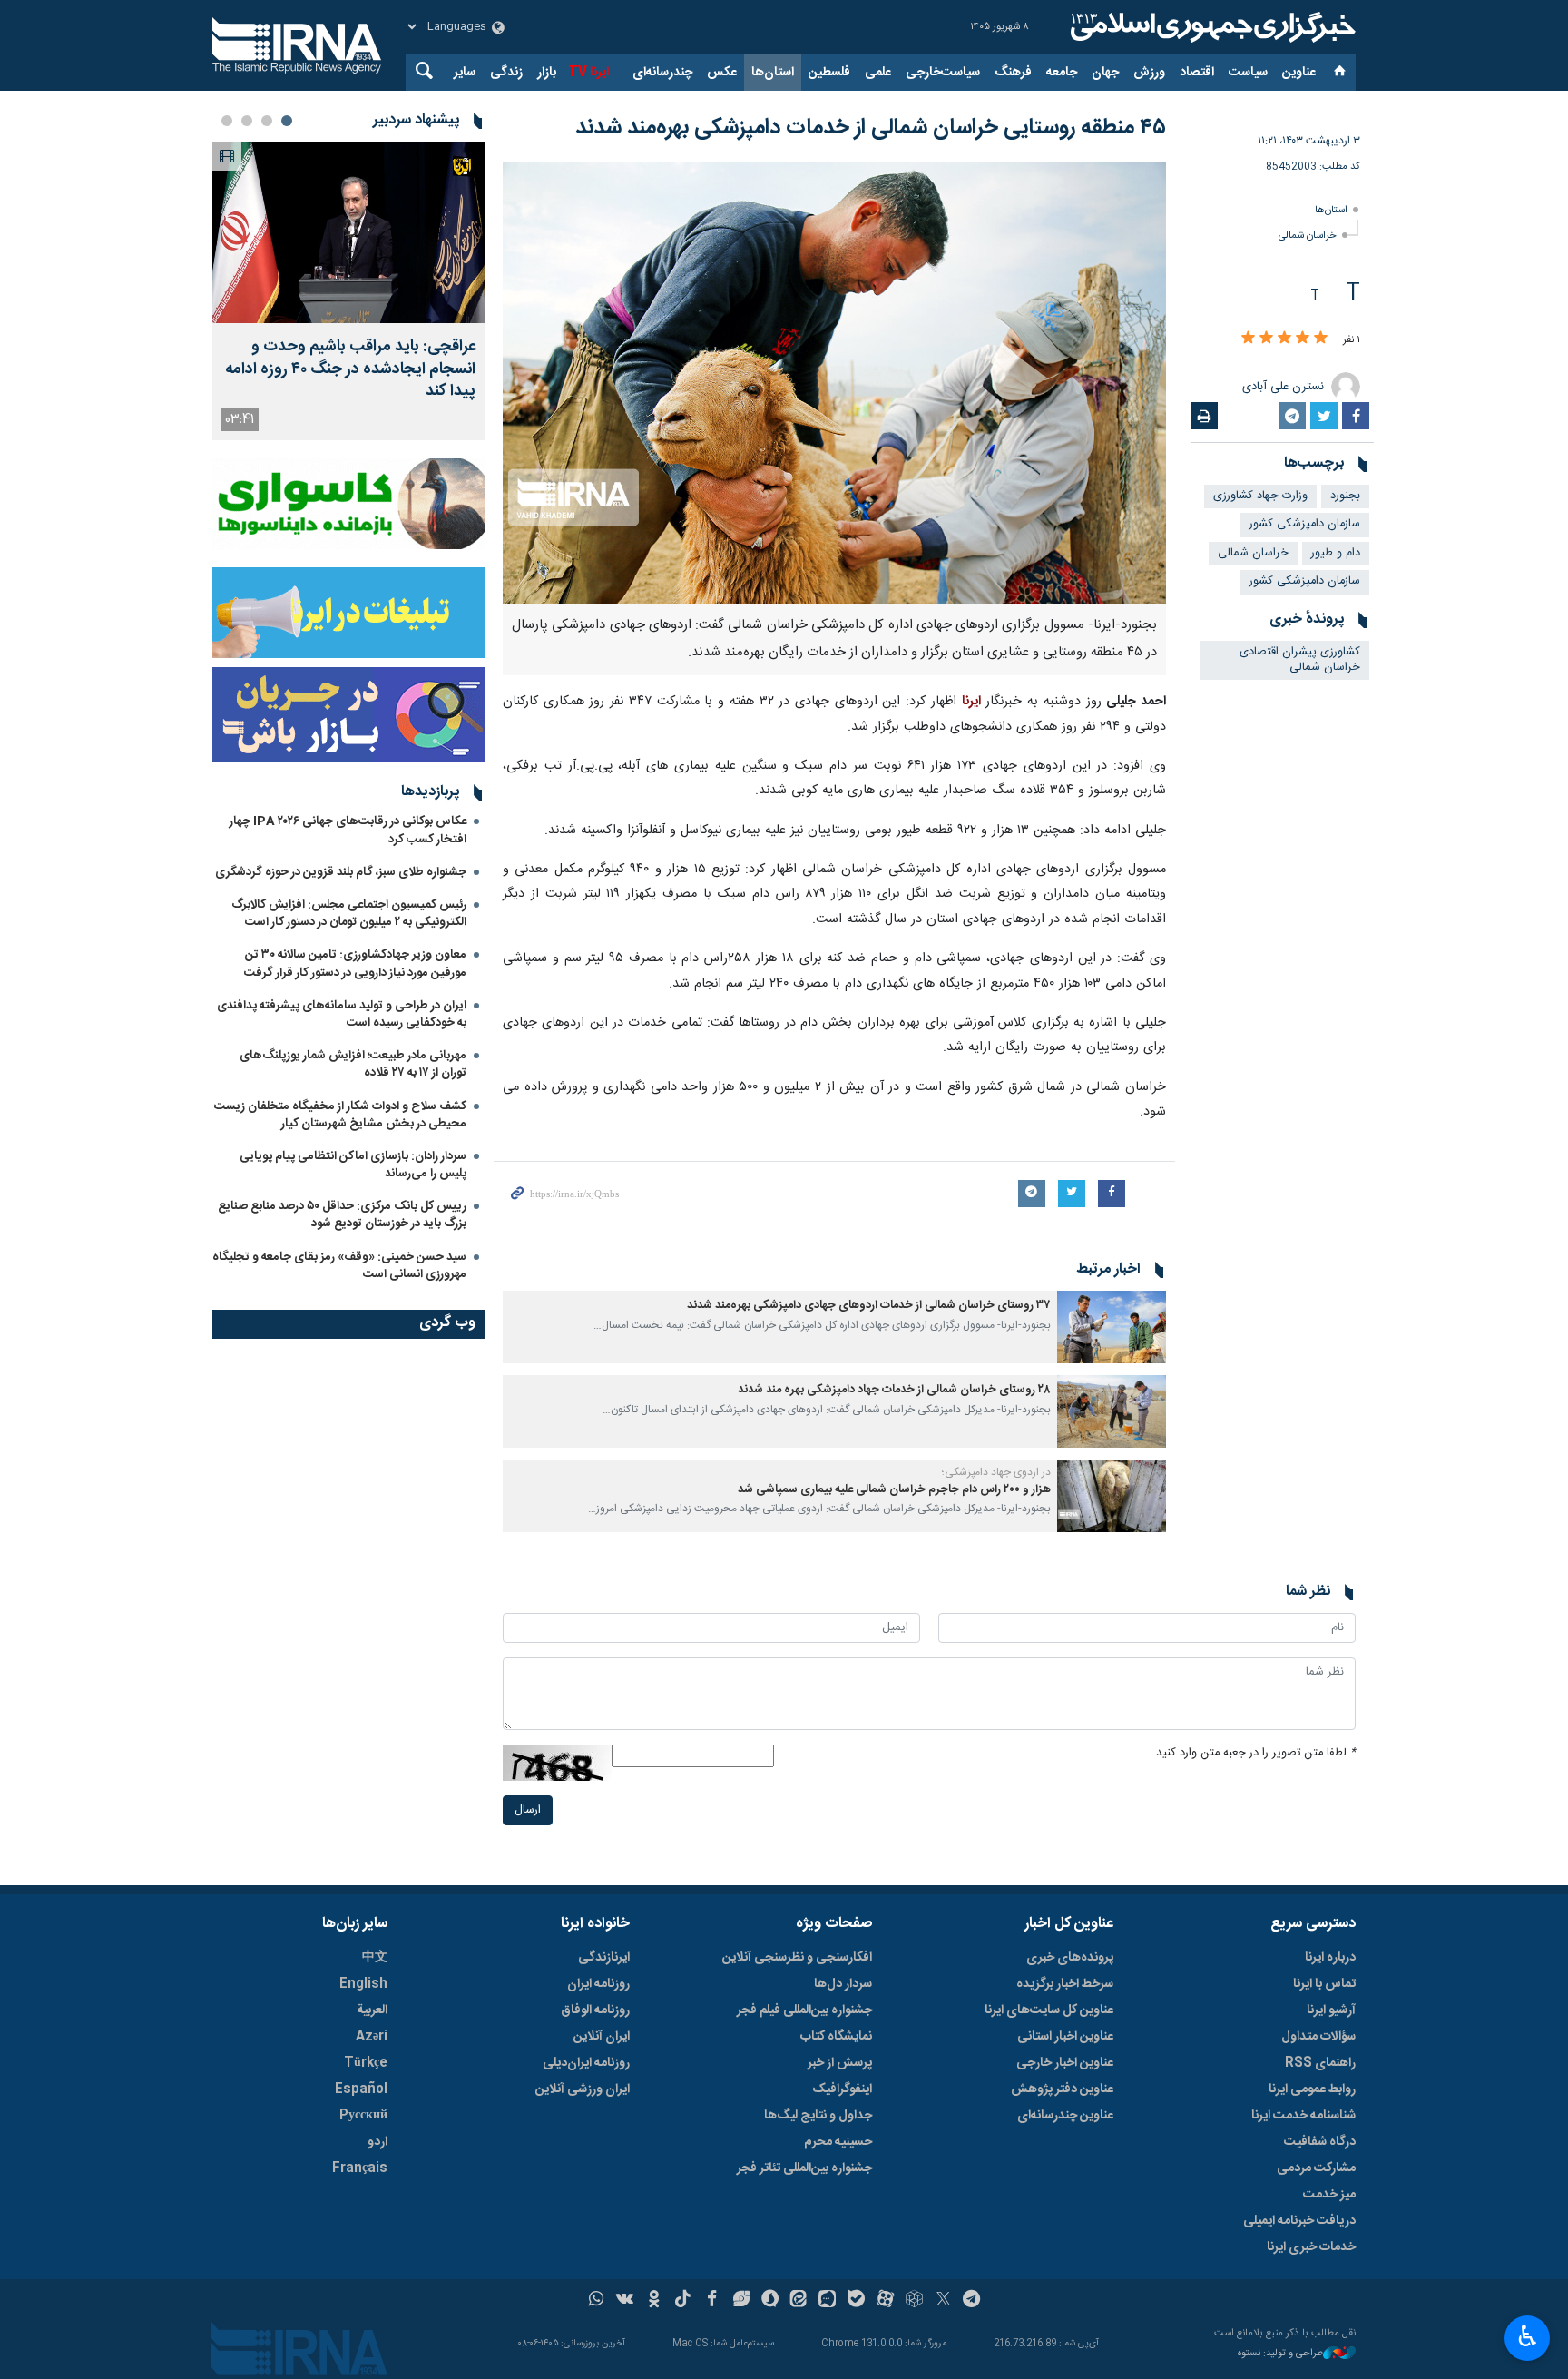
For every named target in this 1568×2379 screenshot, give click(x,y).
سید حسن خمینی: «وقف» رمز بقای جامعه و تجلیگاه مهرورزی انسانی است (339, 1266)
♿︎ (1528, 2336)
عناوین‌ (1299, 73)
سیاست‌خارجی (943, 73)
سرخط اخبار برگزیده (1065, 1984)
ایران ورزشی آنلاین (583, 2089)
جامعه (1062, 73)
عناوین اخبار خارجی (1065, 2063)
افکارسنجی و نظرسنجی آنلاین (797, 1958)
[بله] (856, 2301)
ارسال (528, 1810)
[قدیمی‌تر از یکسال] (1112, 1327)
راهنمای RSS (1320, 2063)
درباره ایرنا (1330, 1958)
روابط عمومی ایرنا (1312, 2089)
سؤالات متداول (1318, 2037)
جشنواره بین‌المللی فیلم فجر (804, 2010)
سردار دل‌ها (843, 1984)
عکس (722, 73)
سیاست (1248, 73)
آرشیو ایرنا (1331, 2010)
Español (361, 2089)
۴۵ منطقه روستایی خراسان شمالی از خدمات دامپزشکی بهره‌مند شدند (871, 128)
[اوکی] (654, 2301)
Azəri (372, 2037)
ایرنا (1210, 27)
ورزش (1149, 73)
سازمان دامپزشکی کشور (1305, 524)
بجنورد (1345, 496)
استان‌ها (773, 73)
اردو (377, 2142)
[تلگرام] (972, 2301)
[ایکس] (943, 2301)
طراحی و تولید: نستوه (1280, 2354)
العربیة (372, 2010)
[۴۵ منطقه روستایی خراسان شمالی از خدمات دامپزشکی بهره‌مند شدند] (834, 383)
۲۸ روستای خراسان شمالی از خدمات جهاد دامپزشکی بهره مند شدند (893, 1390)
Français (360, 2168)
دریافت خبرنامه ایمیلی (1299, 2221)
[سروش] (770, 2301)
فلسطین (829, 73)
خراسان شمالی (1308, 236)
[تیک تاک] (683, 2301)
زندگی (506, 73)
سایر (465, 73)
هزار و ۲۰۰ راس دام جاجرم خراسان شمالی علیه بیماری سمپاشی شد (894, 1490)
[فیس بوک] (712, 2301)
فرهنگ (1013, 73)
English (363, 1984)
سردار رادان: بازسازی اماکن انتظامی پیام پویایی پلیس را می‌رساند (353, 1165)
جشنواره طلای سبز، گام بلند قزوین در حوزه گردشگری (341, 872)
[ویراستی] (741, 2301)
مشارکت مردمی (1316, 2168)
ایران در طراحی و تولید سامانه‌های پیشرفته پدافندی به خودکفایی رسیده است (342, 1014)
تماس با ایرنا (1324, 1984)
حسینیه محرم (838, 2142)
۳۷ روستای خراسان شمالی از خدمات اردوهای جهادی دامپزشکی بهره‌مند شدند (869, 1306)
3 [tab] (247, 121)
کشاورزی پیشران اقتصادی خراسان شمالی (1300, 660)
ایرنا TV (588, 73)
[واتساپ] (597, 2301)
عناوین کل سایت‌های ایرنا (1049, 2010)
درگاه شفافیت (1320, 2142)
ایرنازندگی (604, 1958)
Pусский (363, 2116)
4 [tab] (227, 121)
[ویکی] (625, 2301)
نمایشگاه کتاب (836, 2037)
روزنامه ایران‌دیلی (586, 2063)
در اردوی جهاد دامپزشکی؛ (996, 1472)
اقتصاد (1197, 73)
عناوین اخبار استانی (1065, 2037)
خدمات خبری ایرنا (1311, 2247)
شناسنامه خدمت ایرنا (1303, 2116)
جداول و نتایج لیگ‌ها (818, 2116)
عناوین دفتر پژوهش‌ (1062, 2089)
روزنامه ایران (598, 1984)
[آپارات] (885, 2301)
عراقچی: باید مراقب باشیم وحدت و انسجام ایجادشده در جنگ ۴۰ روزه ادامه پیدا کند (350, 369)
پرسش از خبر (840, 2063)
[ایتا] (799, 2301)
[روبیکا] (914, 2301)
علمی (878, 73)
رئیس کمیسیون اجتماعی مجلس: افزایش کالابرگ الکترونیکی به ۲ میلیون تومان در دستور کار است (349, 914)
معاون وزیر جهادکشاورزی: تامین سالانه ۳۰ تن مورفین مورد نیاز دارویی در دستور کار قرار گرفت (355, 963)
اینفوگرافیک (842, 2089)
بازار (547, 73)
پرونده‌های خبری (1070, 1958)
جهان (1105, 73)
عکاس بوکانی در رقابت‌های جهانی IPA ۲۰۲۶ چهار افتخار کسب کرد (348, 830)
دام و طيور (1336, 553)
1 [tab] (287, 121)
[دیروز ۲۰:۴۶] (348, 232)
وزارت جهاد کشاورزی (1260, 496)
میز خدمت (1329, 2195)
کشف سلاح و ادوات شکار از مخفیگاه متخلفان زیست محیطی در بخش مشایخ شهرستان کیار (340, 1115)
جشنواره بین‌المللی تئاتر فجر (804, 2168)
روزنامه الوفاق (595, 2010)
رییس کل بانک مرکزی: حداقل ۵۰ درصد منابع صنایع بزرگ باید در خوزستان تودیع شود (342, 1215)
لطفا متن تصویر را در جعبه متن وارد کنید (1256, 1753)
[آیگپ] (827, 2301)
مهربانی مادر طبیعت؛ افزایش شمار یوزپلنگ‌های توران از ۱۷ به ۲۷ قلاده (353, 1064)
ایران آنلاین (602, 2037)
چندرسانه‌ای (662, 73)
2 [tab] (267, 121)
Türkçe (366, 2063)
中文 (375, 1958)
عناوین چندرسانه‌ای (1065, 2116)
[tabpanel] (348, 291)
